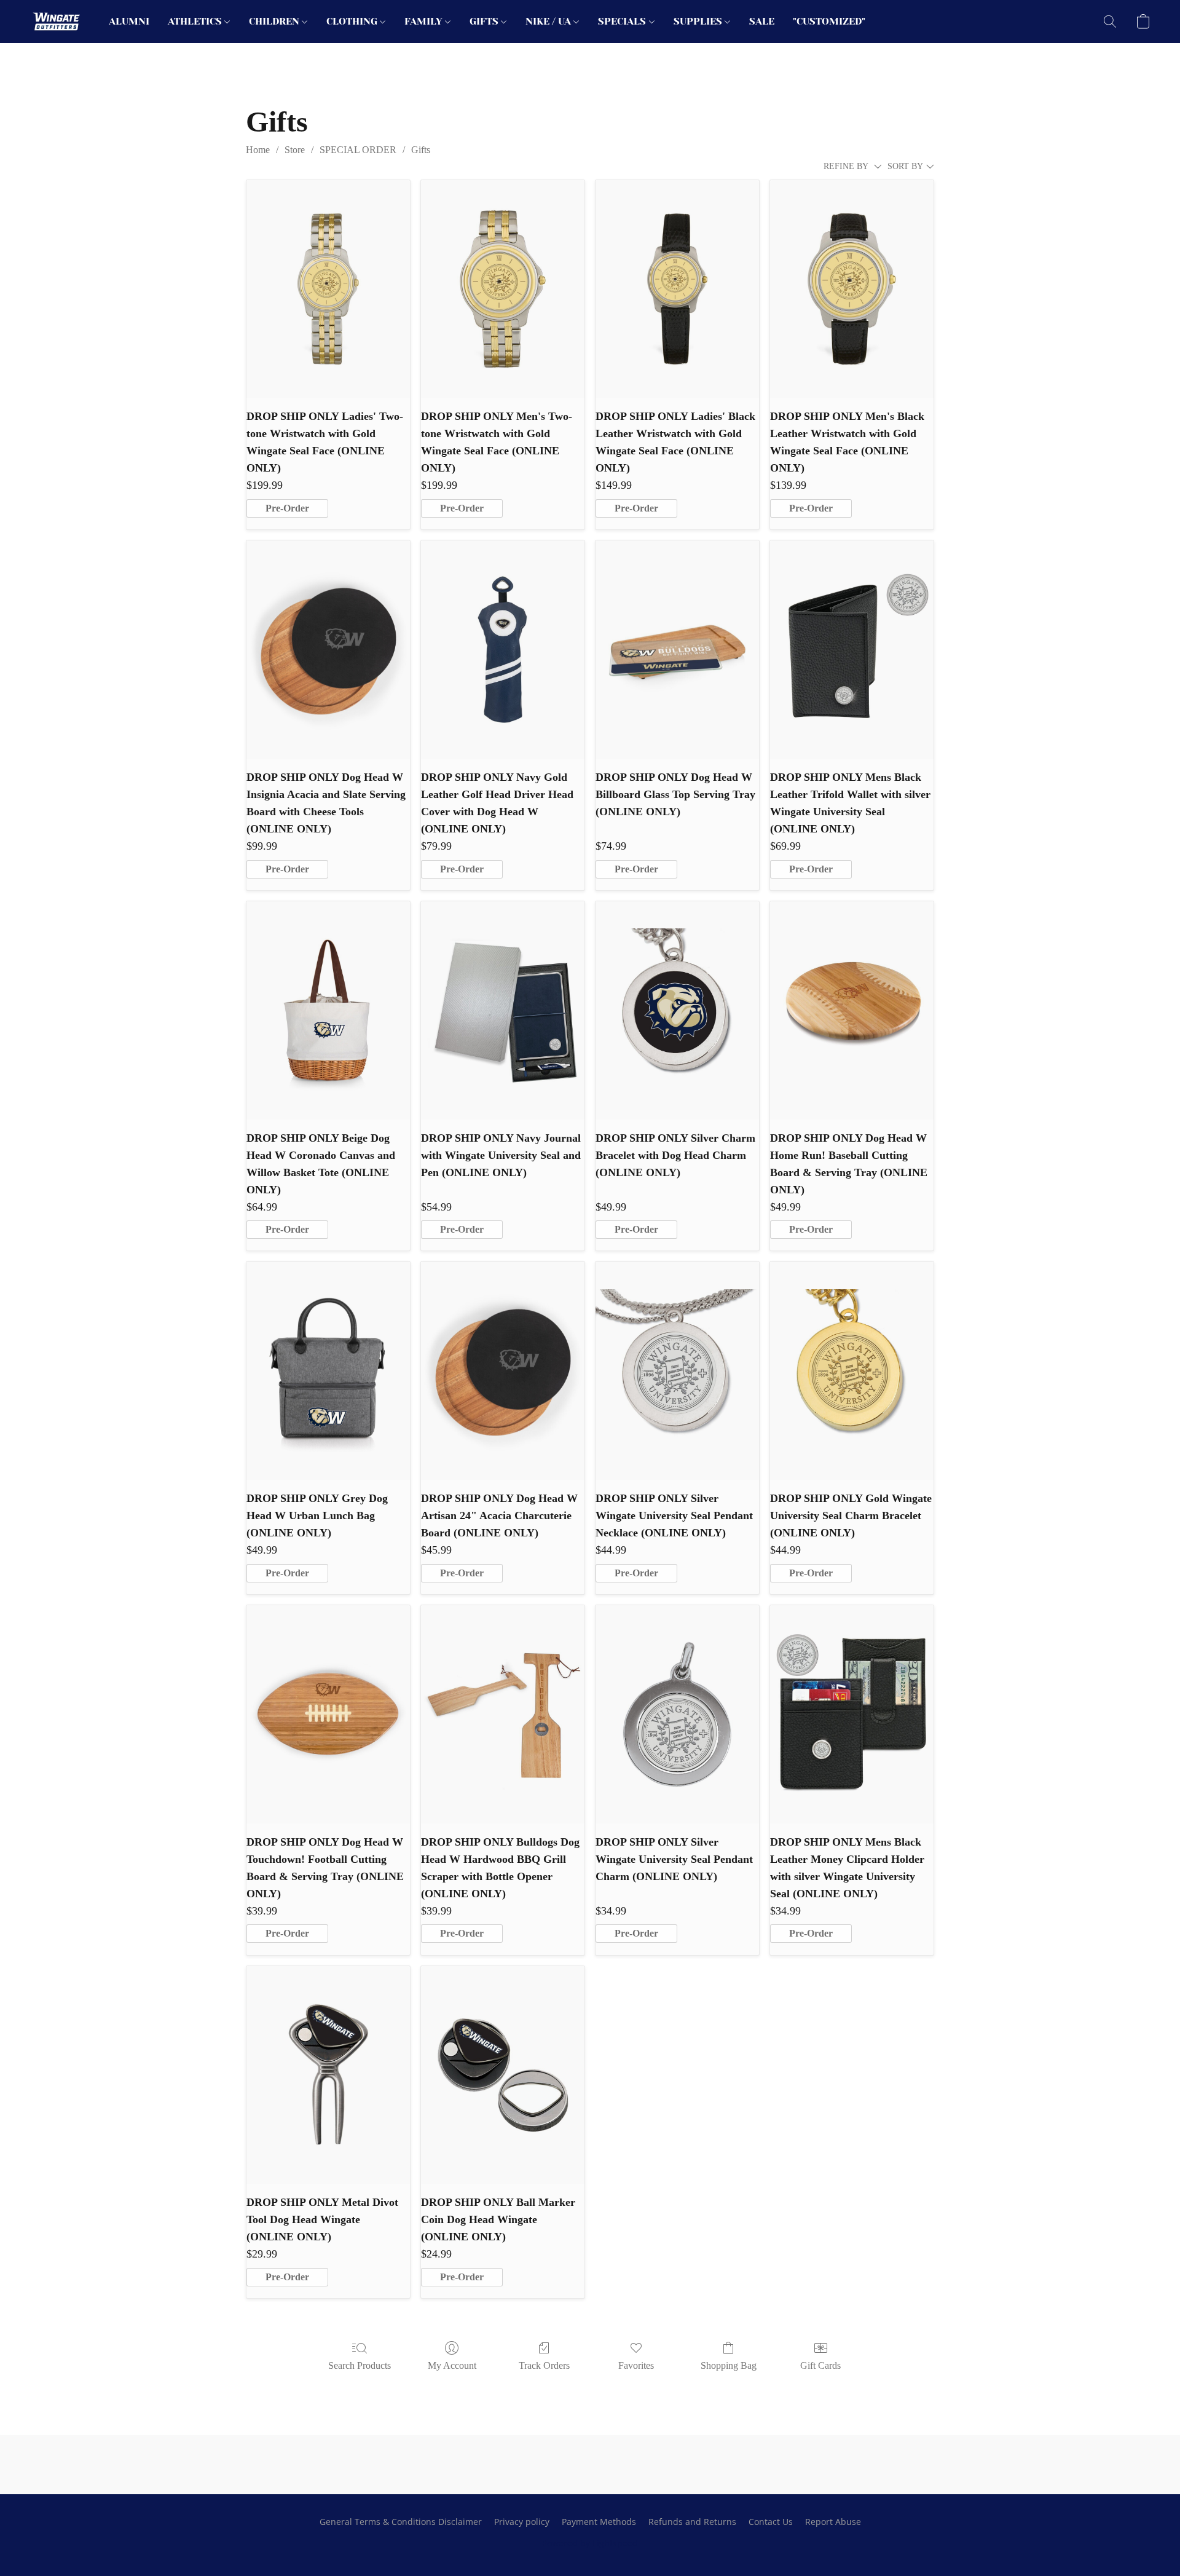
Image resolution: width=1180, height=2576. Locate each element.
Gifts (421, 150)
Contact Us (771, 2522)
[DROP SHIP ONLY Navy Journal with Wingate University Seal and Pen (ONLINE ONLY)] (503, 1010)
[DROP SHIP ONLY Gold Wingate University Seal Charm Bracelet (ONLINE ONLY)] (852, 1371)
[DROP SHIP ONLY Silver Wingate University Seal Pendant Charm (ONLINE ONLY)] (677, 1714)
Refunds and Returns (692, 2522)
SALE (762, 21)
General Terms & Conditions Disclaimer (401, 2522)
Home (258, 150)
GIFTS (485, 21)
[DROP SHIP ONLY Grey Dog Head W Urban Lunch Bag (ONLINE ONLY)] (328, 1371)
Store (295, 150)
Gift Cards (820, 2365)
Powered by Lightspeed (590, 2543)
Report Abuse (833, 2522)
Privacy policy (522, 2522)
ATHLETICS (196, 21)
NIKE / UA (549, 21)
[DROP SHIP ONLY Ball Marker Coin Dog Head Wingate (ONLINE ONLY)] (503, 2075)
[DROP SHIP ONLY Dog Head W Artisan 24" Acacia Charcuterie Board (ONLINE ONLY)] (503, 1371)
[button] (57, 22)
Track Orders (544, 2365)
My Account (452, 2365)
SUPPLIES (699, 21)
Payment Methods (599, 2522)
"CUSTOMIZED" (829, 21)
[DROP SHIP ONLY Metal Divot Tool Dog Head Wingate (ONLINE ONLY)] (328, 2075)
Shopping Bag (729, 2365)
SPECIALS (623, 21)
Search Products (360, 2365)
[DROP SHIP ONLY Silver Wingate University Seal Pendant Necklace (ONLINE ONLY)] (677, 1371)
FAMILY (425, 21)
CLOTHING (353, 21)
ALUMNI (129, 21)
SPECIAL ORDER (358, 150)
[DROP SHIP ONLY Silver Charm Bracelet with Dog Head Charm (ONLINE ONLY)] (677, 1010)
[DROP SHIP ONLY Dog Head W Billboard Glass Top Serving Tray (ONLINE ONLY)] (677, 650)
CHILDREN (275, 21)
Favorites (636, 2365)
